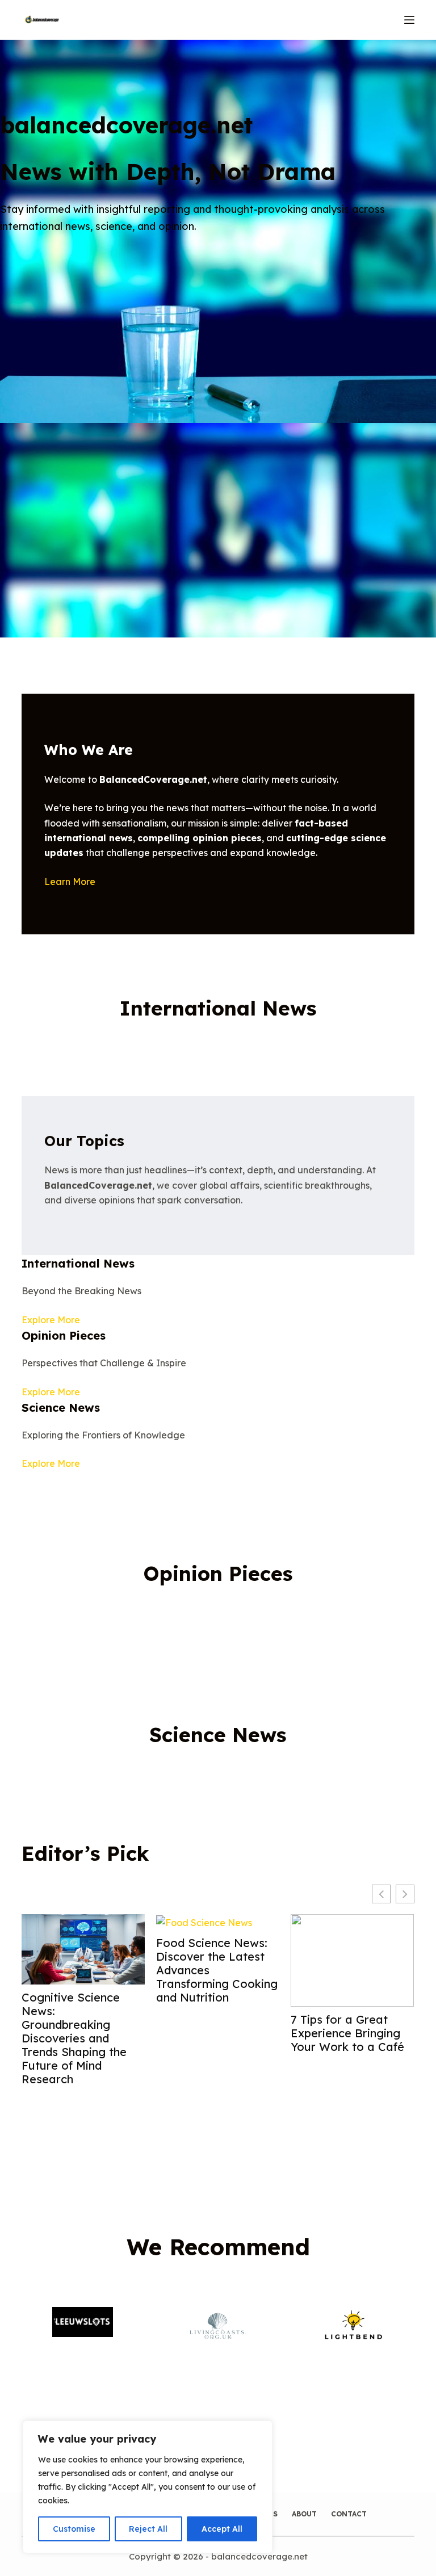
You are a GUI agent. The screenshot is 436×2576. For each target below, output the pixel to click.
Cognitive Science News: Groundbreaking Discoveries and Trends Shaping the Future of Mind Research (74, 2038)
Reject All (148, 2529)
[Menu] (409, 20)
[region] (148, 2487)
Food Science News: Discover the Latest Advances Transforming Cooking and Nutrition (217, 1970)
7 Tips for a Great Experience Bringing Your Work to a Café (347, 2033)
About (304, 2514)
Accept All (222, 2529)
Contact (349, 2514)
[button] (405, 1894)
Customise (74, 2529)
